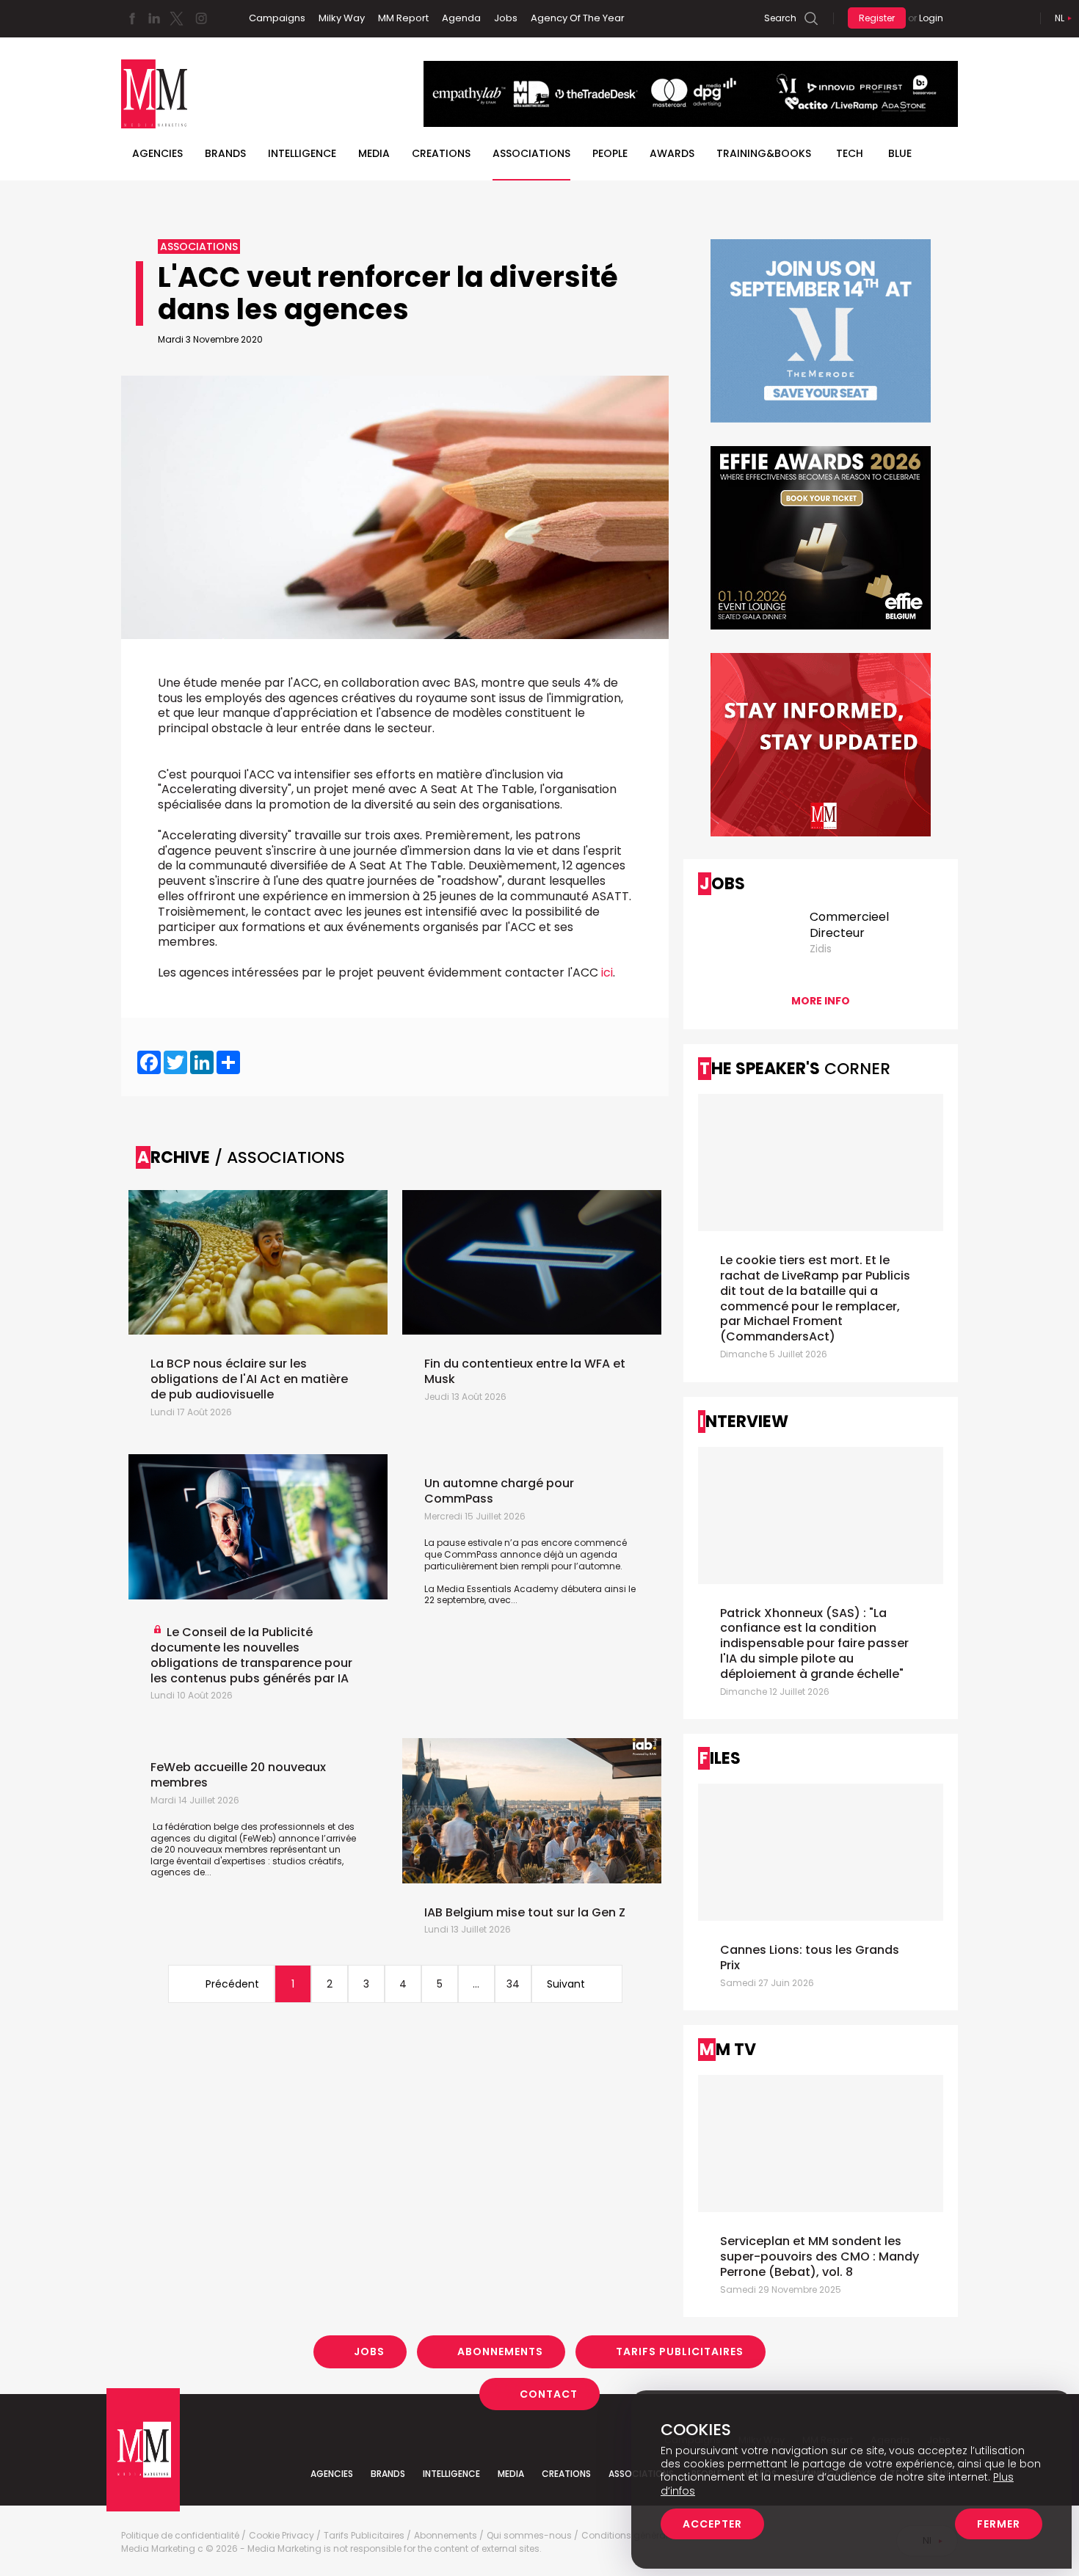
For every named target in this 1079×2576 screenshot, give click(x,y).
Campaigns (277, 18)
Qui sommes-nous (529, 2536)
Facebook (132, 18)
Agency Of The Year (578, 18)
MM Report (403, 18)
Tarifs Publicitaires (680, 2351)
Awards (672, 153)
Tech (850, 153)
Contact (549, 2393)
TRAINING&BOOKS (764, 153)
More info (821, 1001)
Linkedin (154, 18)
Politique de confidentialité (180, 2536)
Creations (441, 153)
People (610, 153)
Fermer (999, 2524)
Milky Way (342, 18)
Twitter (176, 18)
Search (780, 18)
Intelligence (302, 153)
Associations (531, 153)
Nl (1060, 18)
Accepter (712, 2524)
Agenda (461, 18)
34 (513, 1984)
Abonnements (500, 2351)
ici (607, 973)
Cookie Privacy (281, 2536)
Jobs (506, 18)
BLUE (900, 153)
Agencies (157, 153)
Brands (225, 153)
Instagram (201, 18)
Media (374, 153)
